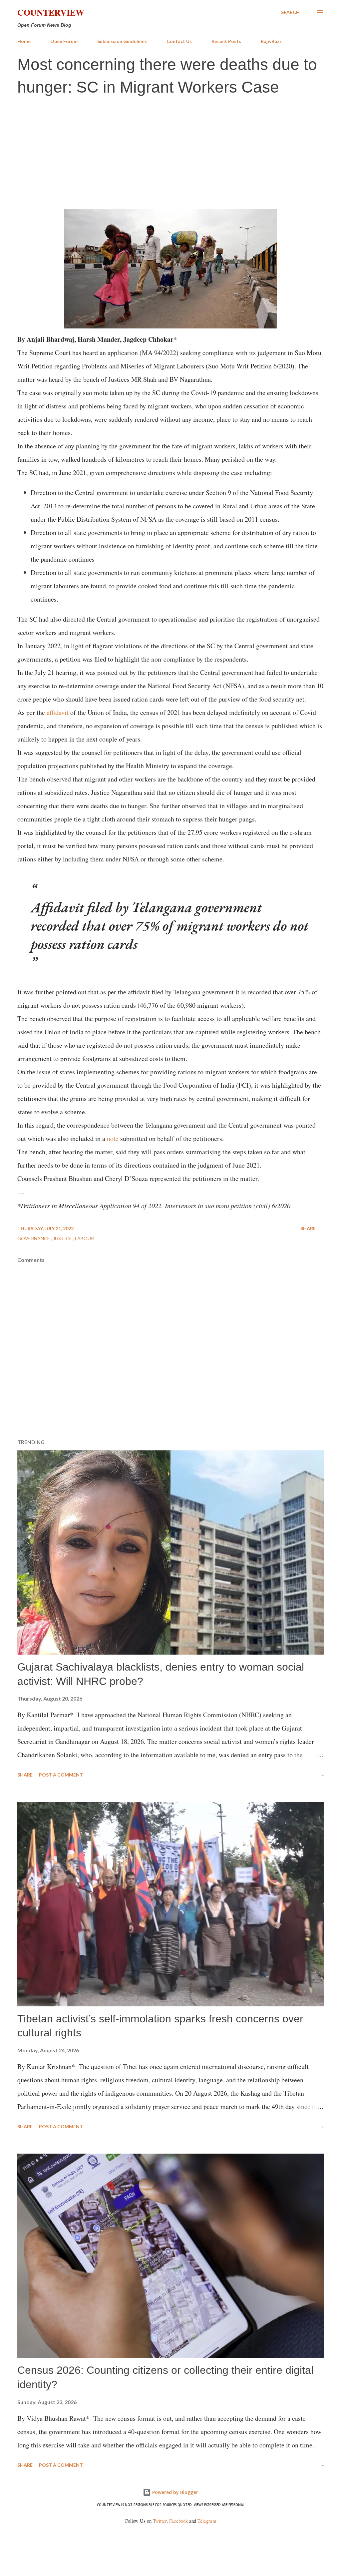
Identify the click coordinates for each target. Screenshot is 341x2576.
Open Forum (64, 41)
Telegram (207, 2521)
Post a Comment (61, 1775)
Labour (84, 1238)
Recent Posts (226, 41)
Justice (63, 1238)
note (113, 1138)
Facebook (178, 2521)
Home (24, 41)
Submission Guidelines (122, 41)
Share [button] (308, 1228)
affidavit (58, 712)
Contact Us (179, 41)
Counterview (51, 12)
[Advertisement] (170, 152)
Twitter (160, 2521)
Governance (34, 1238)
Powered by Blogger (174, 2492)
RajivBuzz (271, 41)
